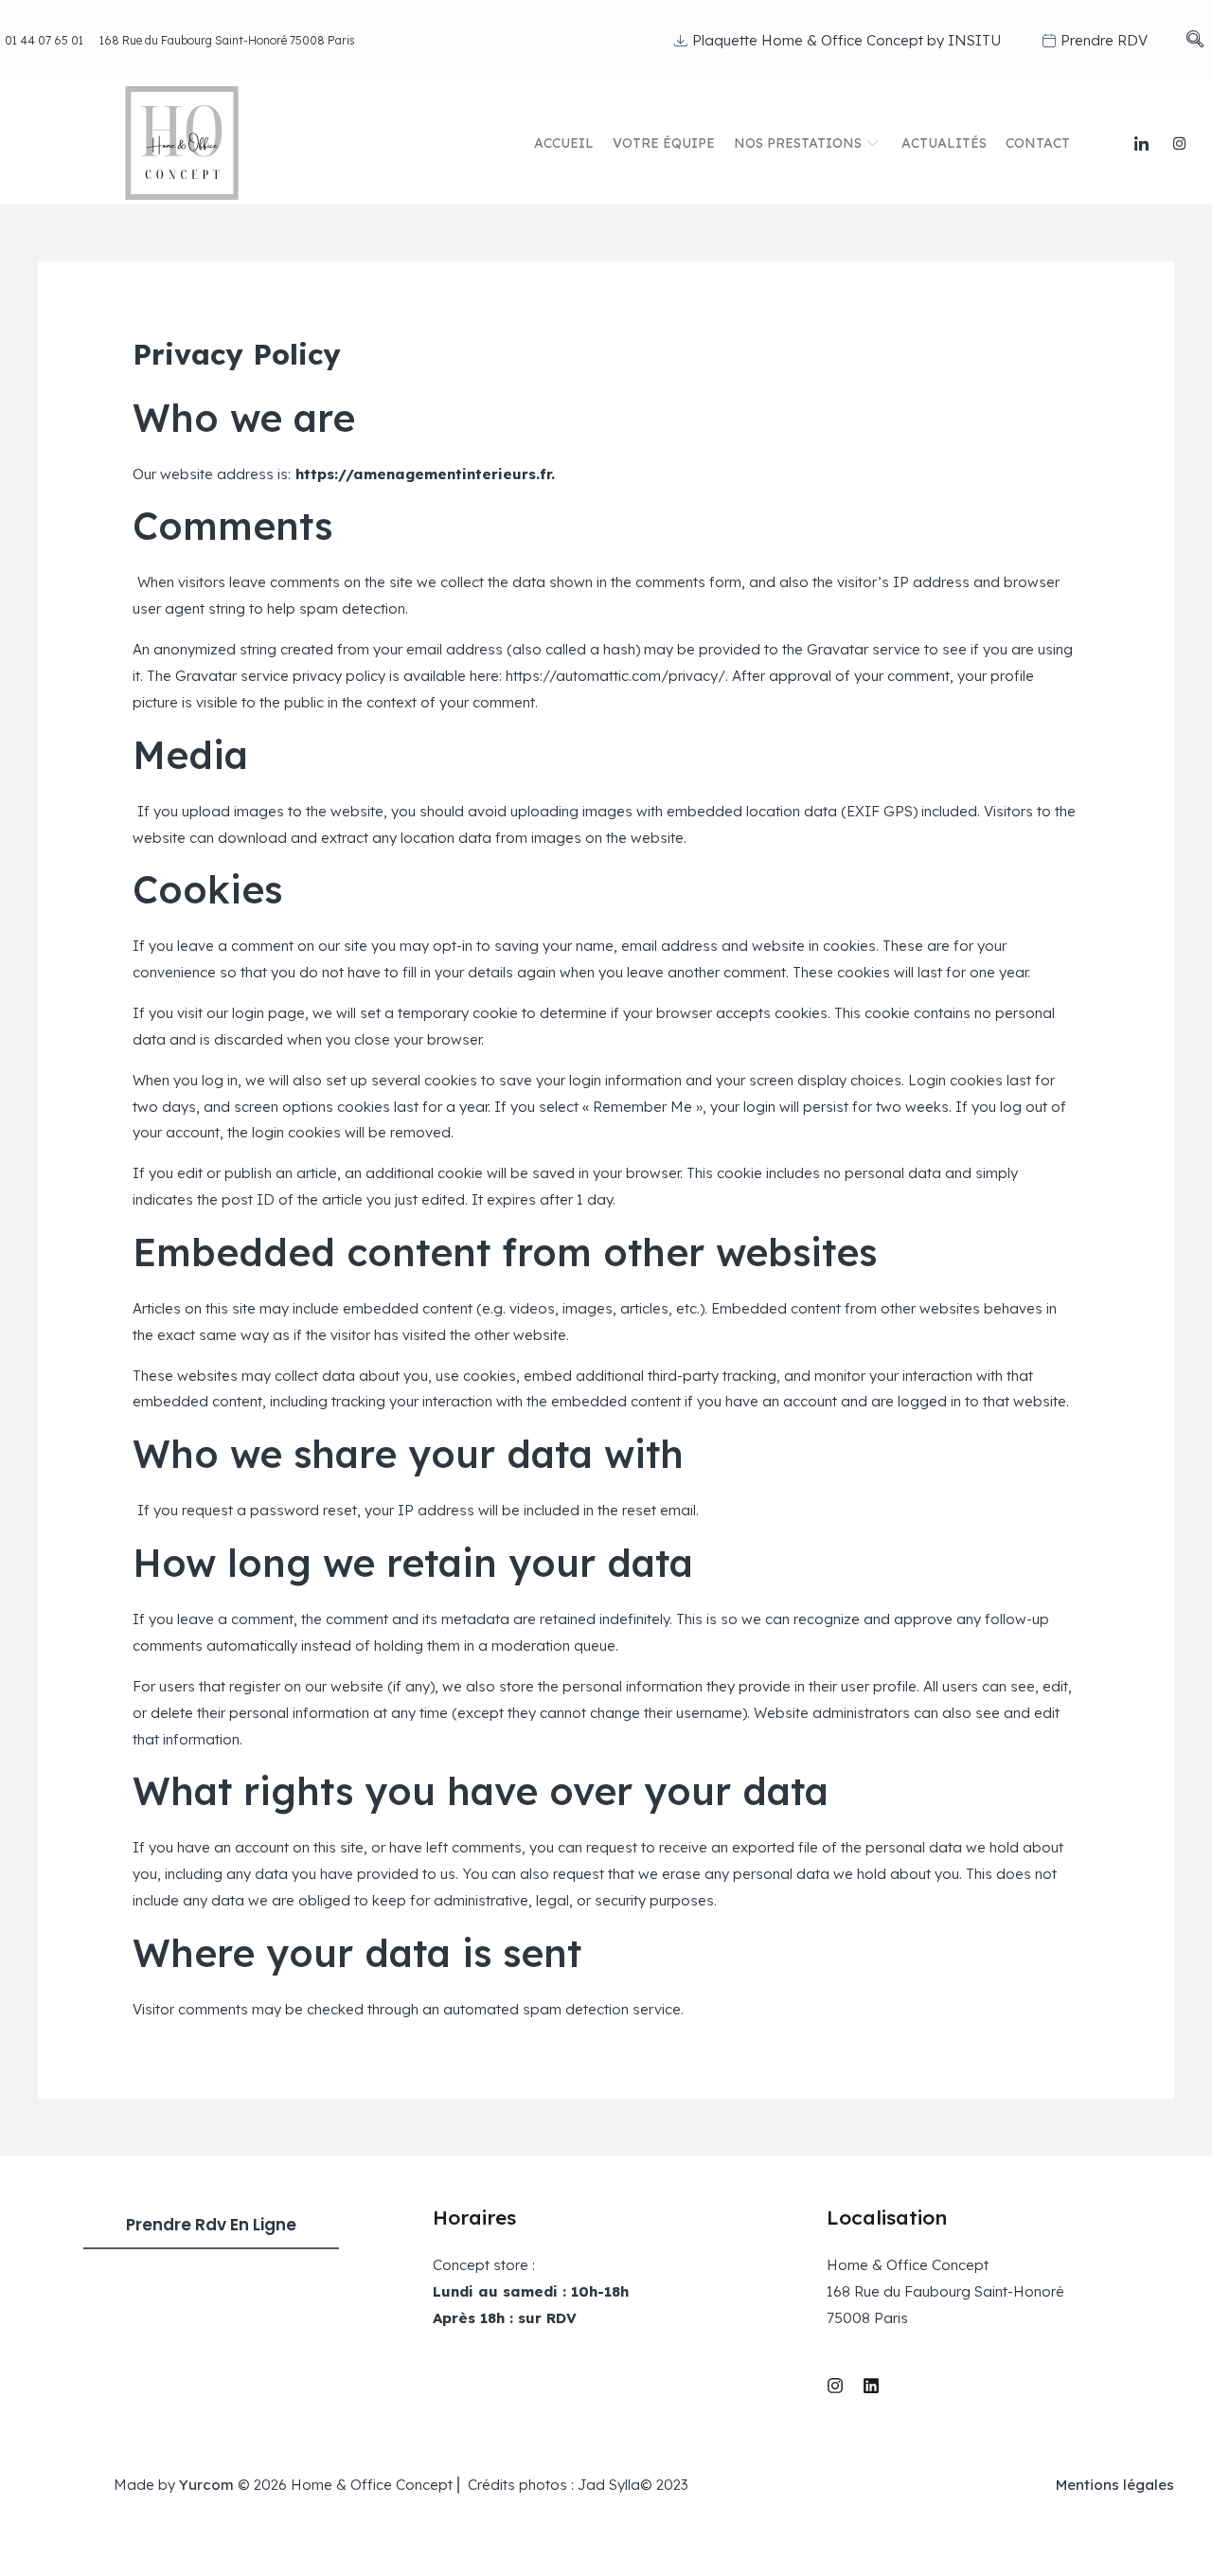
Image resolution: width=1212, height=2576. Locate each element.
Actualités (944, 143)
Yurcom (206, 2485)
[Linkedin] (871, 2386)
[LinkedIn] (1142, 143)
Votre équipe (664, 143)
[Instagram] (1180, 143)
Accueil (564, 143)
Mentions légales (1115, 2485)
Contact (1038, 143)
